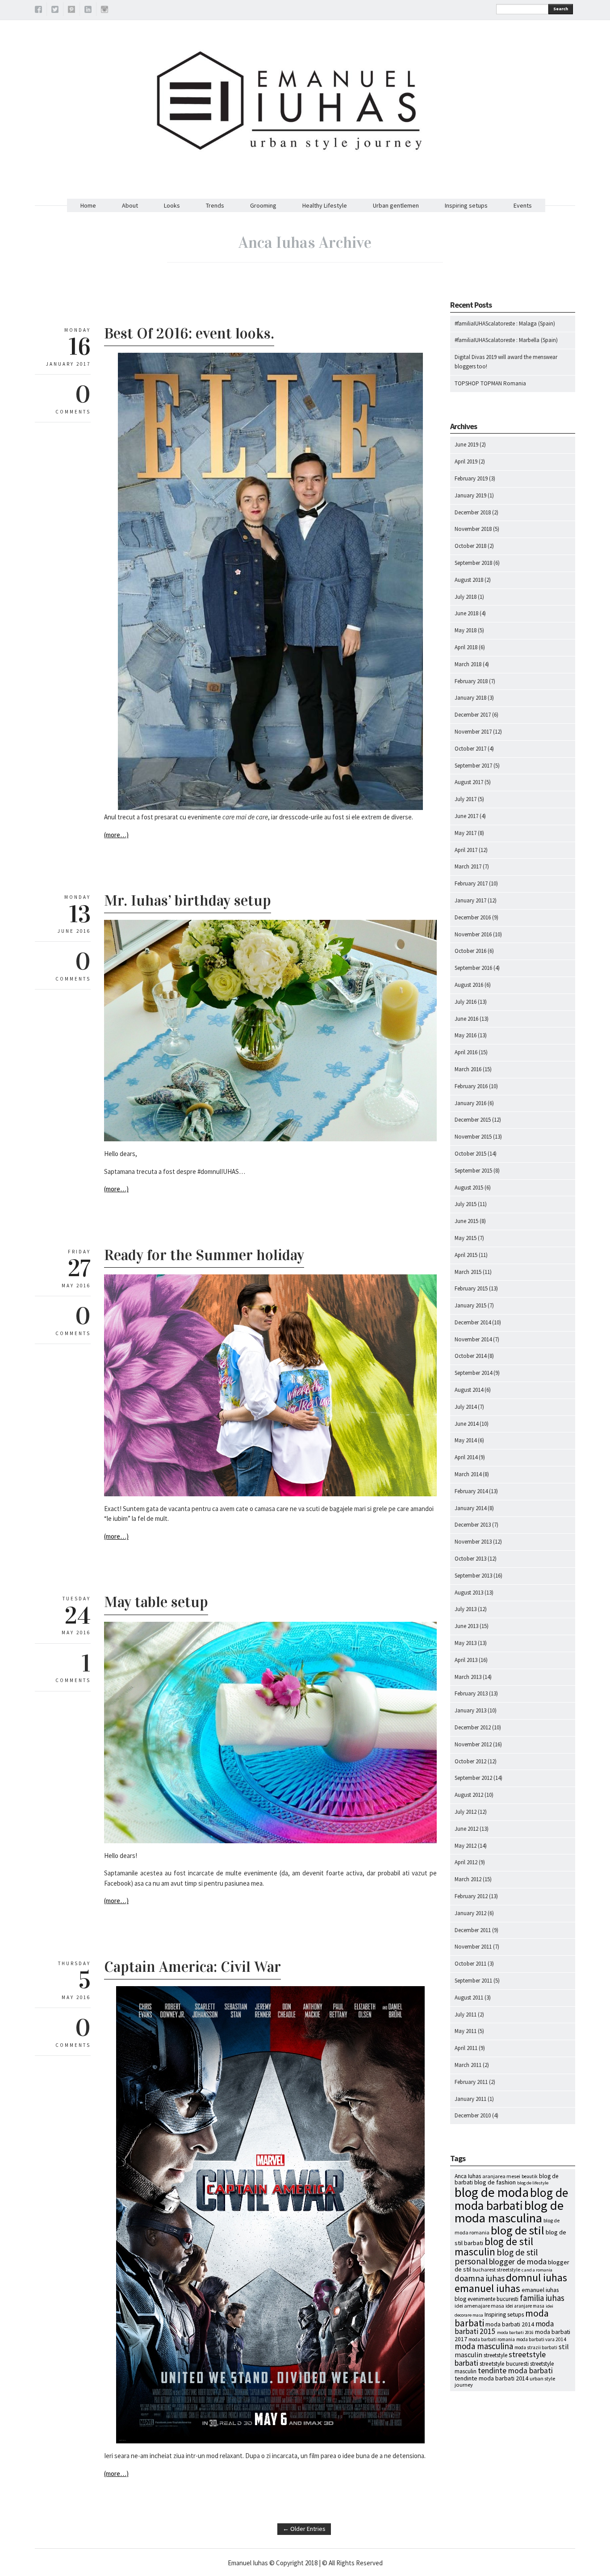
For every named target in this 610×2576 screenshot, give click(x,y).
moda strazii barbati (536, 2347)
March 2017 (468, 866)
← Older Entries (304, 2529)
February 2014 (471, 1491)
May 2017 (466, 833)
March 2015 (468, 1272)
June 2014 (466, 1424)
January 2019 (470, 495)
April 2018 (466, 647)
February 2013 (471, 1693)
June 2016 (466, 1019)
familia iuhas (542, 2298)
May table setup (156, 1602)
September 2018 (473, 563)
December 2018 (473, 512)
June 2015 (466, 1221)
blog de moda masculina (509, 2212)
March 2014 (468, 1474)
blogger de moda (518, 2261)
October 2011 (470, 1964)
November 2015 (473, 1137)
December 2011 (473, 1930)
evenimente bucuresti (493, 2299)
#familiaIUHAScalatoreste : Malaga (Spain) (505, 324)
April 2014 (466, 1457)
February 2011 (471, 2082)
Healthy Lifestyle (325, 205)
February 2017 (471, 883)
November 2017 (473, 732)
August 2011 (469, 1998)
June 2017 (466, 816)
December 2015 (473, 1120)
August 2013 (469, 1593)
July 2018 (466, 597)
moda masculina (484, 2346)
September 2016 (473, 968)
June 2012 (466, 1829)
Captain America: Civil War (192, 1967)
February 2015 (471, 1288)
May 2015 (466, 1238)
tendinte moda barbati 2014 (491, 2378)
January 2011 (470, 2099)
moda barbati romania (492, 2339)
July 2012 (466, 1812)
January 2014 (470, 1508)
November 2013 (473, 1542)
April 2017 (466, 850)
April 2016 (466, 1052)
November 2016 (473, 934)
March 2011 (468, 2065)
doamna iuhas (480, 2278)
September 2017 (473, 766)
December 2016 (473, 917)
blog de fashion (495, 2182)
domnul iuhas (537, 2277)
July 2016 (466, 1002)
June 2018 (466, 613)
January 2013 (470, 1710)
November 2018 (473, 529)
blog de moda (492, 2192)
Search (561, 9)
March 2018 (468, 664)
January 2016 (470, 1103)
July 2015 (466, 1204)
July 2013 (466, 1609)
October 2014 (470, 1356)
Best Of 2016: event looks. (189, 333)
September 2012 (473, 1778)
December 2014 (473, 1322)
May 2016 (466, 1035)
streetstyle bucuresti (504, 2364)
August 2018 (469, 580)
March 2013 (468, 1677)
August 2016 (469, 985)
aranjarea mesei (501, 2176)
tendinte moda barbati (515, 2371)
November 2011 (473, 1947)
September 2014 (473, 1373)
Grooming (263, 205)
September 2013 (473, 1576)
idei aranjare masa (525, 2306)
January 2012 (470, 1913)
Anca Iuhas (468, 2176)
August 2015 (469, 1188)
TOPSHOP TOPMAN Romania (490, 383)
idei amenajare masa (479, 2306)
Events (523, 205)
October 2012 (470, 1761)
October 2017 (470, 749)
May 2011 (466, 2031)
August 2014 (469, 1390)
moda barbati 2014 (510, 2324)
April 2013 (466, 1660)
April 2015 (466, 1255)
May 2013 (466, 1643)
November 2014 (473, 1339)
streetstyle (495, 2355)
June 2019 (466, 445)
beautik (530, 2176)
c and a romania (537, 2270)
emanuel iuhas (487, 2288)
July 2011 (466, 2014)
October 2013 (470, 1559)
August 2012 (469, 1795)
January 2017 (470, 900)
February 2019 (471, 478)
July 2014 (466, 1407)
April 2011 (466, 2048)
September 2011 (473, 1981)
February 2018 (471, 681)
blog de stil (518, 2230)
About (130, 205)
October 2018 (470, 546)
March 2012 (468, 1879)
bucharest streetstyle (496, 2269)
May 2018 (466, 630)
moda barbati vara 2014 (541, 2339)
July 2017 (466, 799)
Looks (172, 205)
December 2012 (473, 1727)
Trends (215, 205)
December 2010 (473, 2115)
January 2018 (470, 698)
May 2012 (466, 1846)
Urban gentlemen (396, 205)
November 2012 (473, 1744)
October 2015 (470, 1154)
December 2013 (473, 1525)
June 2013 (466, 1626)
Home (88, 205)
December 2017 (473, 715)
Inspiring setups (466, 205)
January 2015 (470, 1305)
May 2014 (466, 1440)
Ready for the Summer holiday (204, 1255)
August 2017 (469, 782)
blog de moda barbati (511, 2199)
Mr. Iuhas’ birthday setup (188, 900)
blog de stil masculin (494, 2246)
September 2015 (473, 1171)
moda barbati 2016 (515, 2332)
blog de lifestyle (533, 2183)
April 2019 (466, 461)
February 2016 (471, 1086)
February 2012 (471, 1896)
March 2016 (468, 1069)
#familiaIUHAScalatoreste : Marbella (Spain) (506, 340)
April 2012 (466, 1862)
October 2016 (470, 951)
